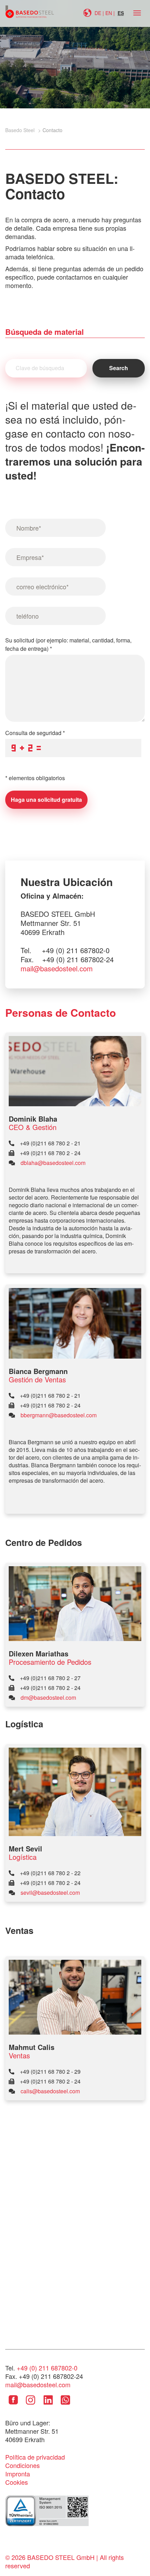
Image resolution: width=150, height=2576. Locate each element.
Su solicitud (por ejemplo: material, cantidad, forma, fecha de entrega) (68, 644)
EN (109, 13)
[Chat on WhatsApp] (65, 2405)
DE (98, 13)
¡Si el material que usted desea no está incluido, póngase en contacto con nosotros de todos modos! (75, 440)
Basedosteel (30, 12)
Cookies (17, 2482)
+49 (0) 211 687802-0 (47, 2368)
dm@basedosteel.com (48, 1697)
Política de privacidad (35, 2457)
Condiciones (22, 2465)
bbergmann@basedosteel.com (59, 1415)
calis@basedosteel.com (50, 2091)
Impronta (18, 2474)
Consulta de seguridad (35, 733)
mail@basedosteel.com (57, 969)
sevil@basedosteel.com (50, 1893)
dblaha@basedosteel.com (53, 1163)
